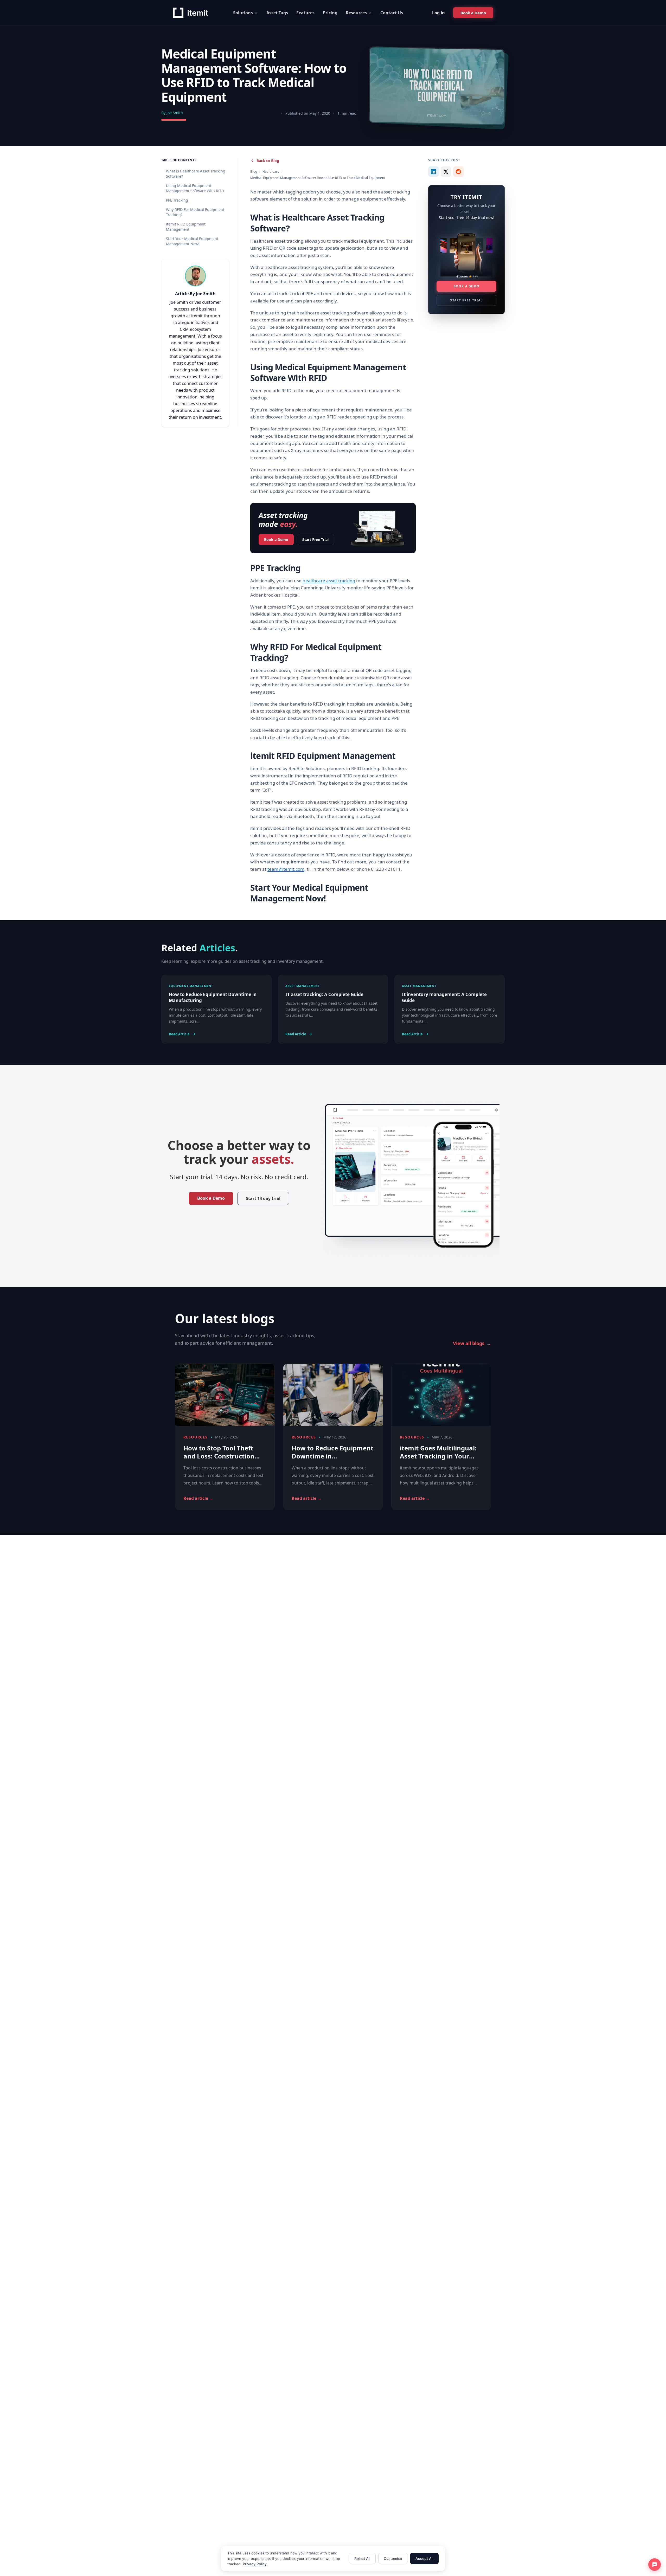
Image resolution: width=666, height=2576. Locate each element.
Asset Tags (277, 13)
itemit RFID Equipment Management (186, 227)
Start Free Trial (315, 540)
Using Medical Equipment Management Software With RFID (195, 188)
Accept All (424, 2558)
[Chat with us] (655, 2565)
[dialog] (333, 2558)
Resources (356, 13)
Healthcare (271, 172)
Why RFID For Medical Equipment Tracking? (195, 212)
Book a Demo (276, 540)
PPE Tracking (177, 200)
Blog (254, 172)
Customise (393, 2558)
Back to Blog (268, 161)
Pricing (330, 13)
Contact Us (392, 13)
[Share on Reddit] (458, 172)
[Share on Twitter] (446, 172)
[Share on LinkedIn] (433, 172)
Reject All (362, 2558)
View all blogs (472, 1344)
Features (305, 13)
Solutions (243, 13)
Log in (438, 13)
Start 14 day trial (263, 1199)
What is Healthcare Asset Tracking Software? (196, 174)
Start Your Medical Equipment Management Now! (192, 241)
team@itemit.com (286, 869)
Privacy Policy (255, 2564)
